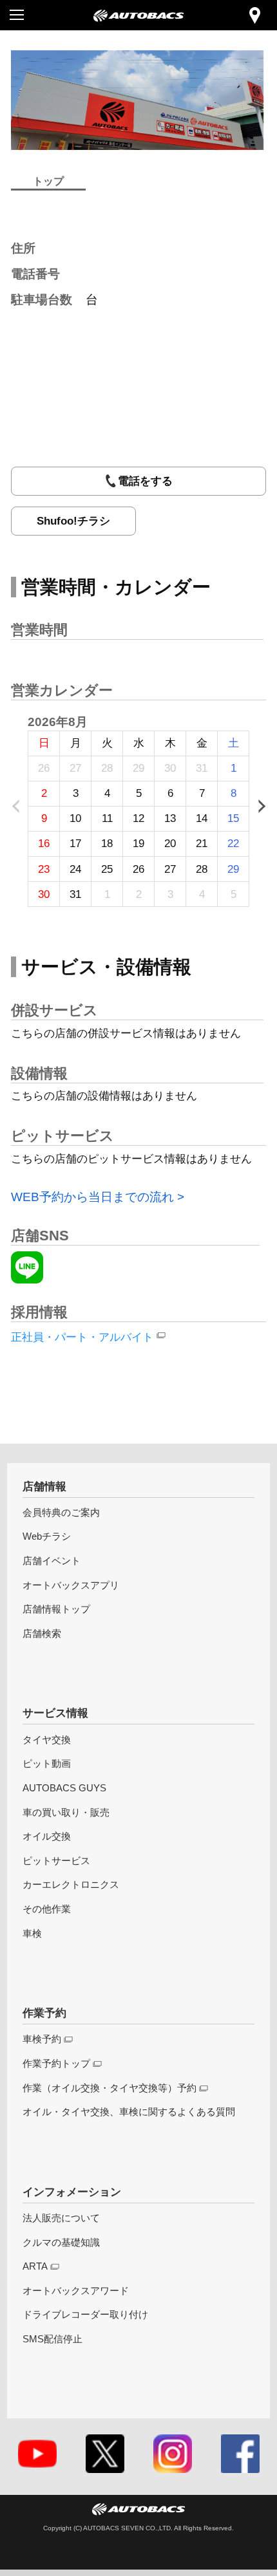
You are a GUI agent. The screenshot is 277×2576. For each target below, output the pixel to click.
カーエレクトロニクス (71, 1884)
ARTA (35, 2266)
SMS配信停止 (53, 2339)
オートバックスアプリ (71, 1585)
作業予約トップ (56, 2063)
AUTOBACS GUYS (64, 1788)
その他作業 (47, 1909)
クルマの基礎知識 (61, 2242)
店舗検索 (42, 1633)
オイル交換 (47, 1836)
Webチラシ (47, 1536)
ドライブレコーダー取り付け (85, 2314)
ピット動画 (47, 1763)
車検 (32, 1933)
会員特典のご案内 (61, 1512)
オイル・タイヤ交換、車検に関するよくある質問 (129, 2112)
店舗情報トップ (56, 1609)
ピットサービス (56, 1861)
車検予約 (42, 2039)
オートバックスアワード (76, 2291)
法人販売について (61, 2218)
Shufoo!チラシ (73, 521)
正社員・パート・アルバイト (82, 1337)
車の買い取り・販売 (66, 1812)
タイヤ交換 (47, 1740)
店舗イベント (52, 1561)
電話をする (145, 481)
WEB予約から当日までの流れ (92, 1197)
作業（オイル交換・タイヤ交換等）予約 (110, 2088)
